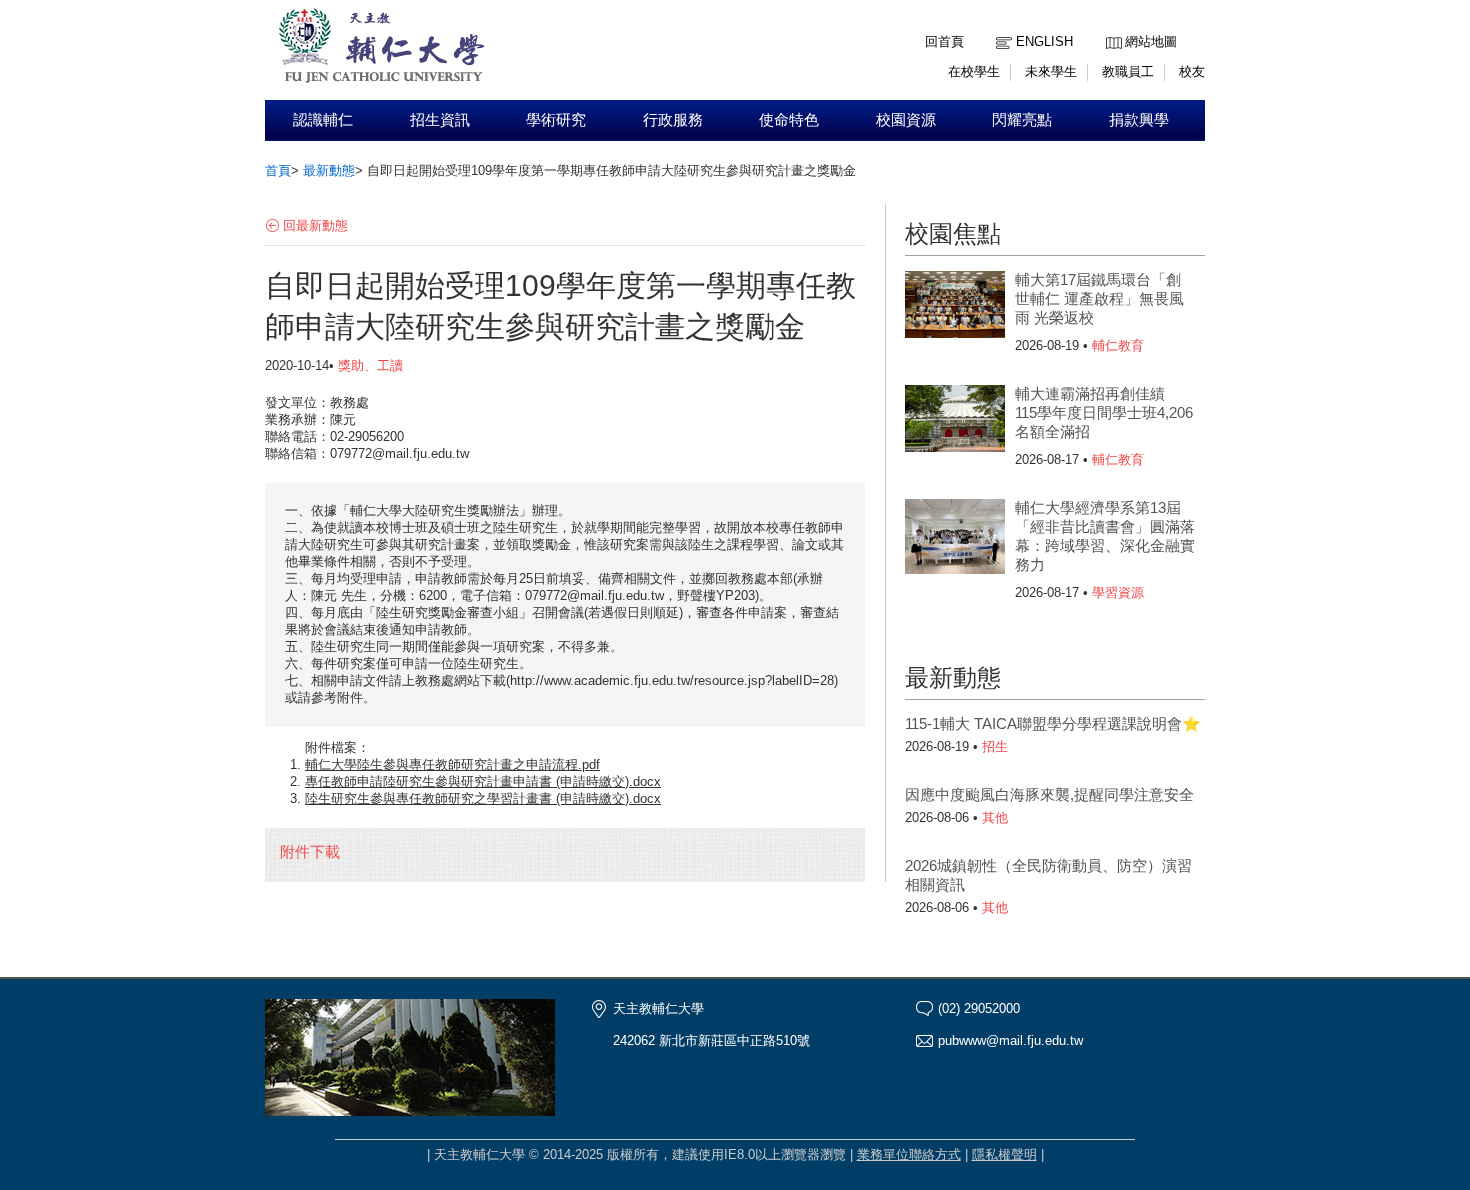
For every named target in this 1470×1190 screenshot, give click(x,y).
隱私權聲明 (1004, 1154)
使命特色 (789, 120)
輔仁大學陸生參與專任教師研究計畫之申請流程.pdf (452, 764)
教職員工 (1128, 71)
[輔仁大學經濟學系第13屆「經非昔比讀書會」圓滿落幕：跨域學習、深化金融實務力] (955, 539)
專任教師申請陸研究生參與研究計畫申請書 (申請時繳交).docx (483, 781)
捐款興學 (1139, 120)
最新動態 (329, 170)
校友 (1192, 71)
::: (1111, 26)
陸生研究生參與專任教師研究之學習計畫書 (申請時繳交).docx (483, 798)
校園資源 (906, 120)
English (1044, 41)
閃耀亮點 (1022, 120)
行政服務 (673, 120)
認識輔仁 (323, 120)
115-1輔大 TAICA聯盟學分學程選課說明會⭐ (1053, 723)
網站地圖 (1151, 41)
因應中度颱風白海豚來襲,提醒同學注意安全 (1049, 794)
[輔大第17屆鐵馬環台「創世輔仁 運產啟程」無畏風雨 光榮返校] (955, 311)
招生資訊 (440, 120)
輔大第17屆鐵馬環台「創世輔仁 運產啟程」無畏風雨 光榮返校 (1099, 298)
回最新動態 (315, 225)
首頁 (278, 170)
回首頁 (944, 41)
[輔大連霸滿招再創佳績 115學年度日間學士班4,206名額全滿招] (955, 425)
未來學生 (1051, 71)
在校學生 (974, 71)
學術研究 (556, 120)
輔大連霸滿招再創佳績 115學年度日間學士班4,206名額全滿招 (1104, 412)
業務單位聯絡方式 (909, 1154)
